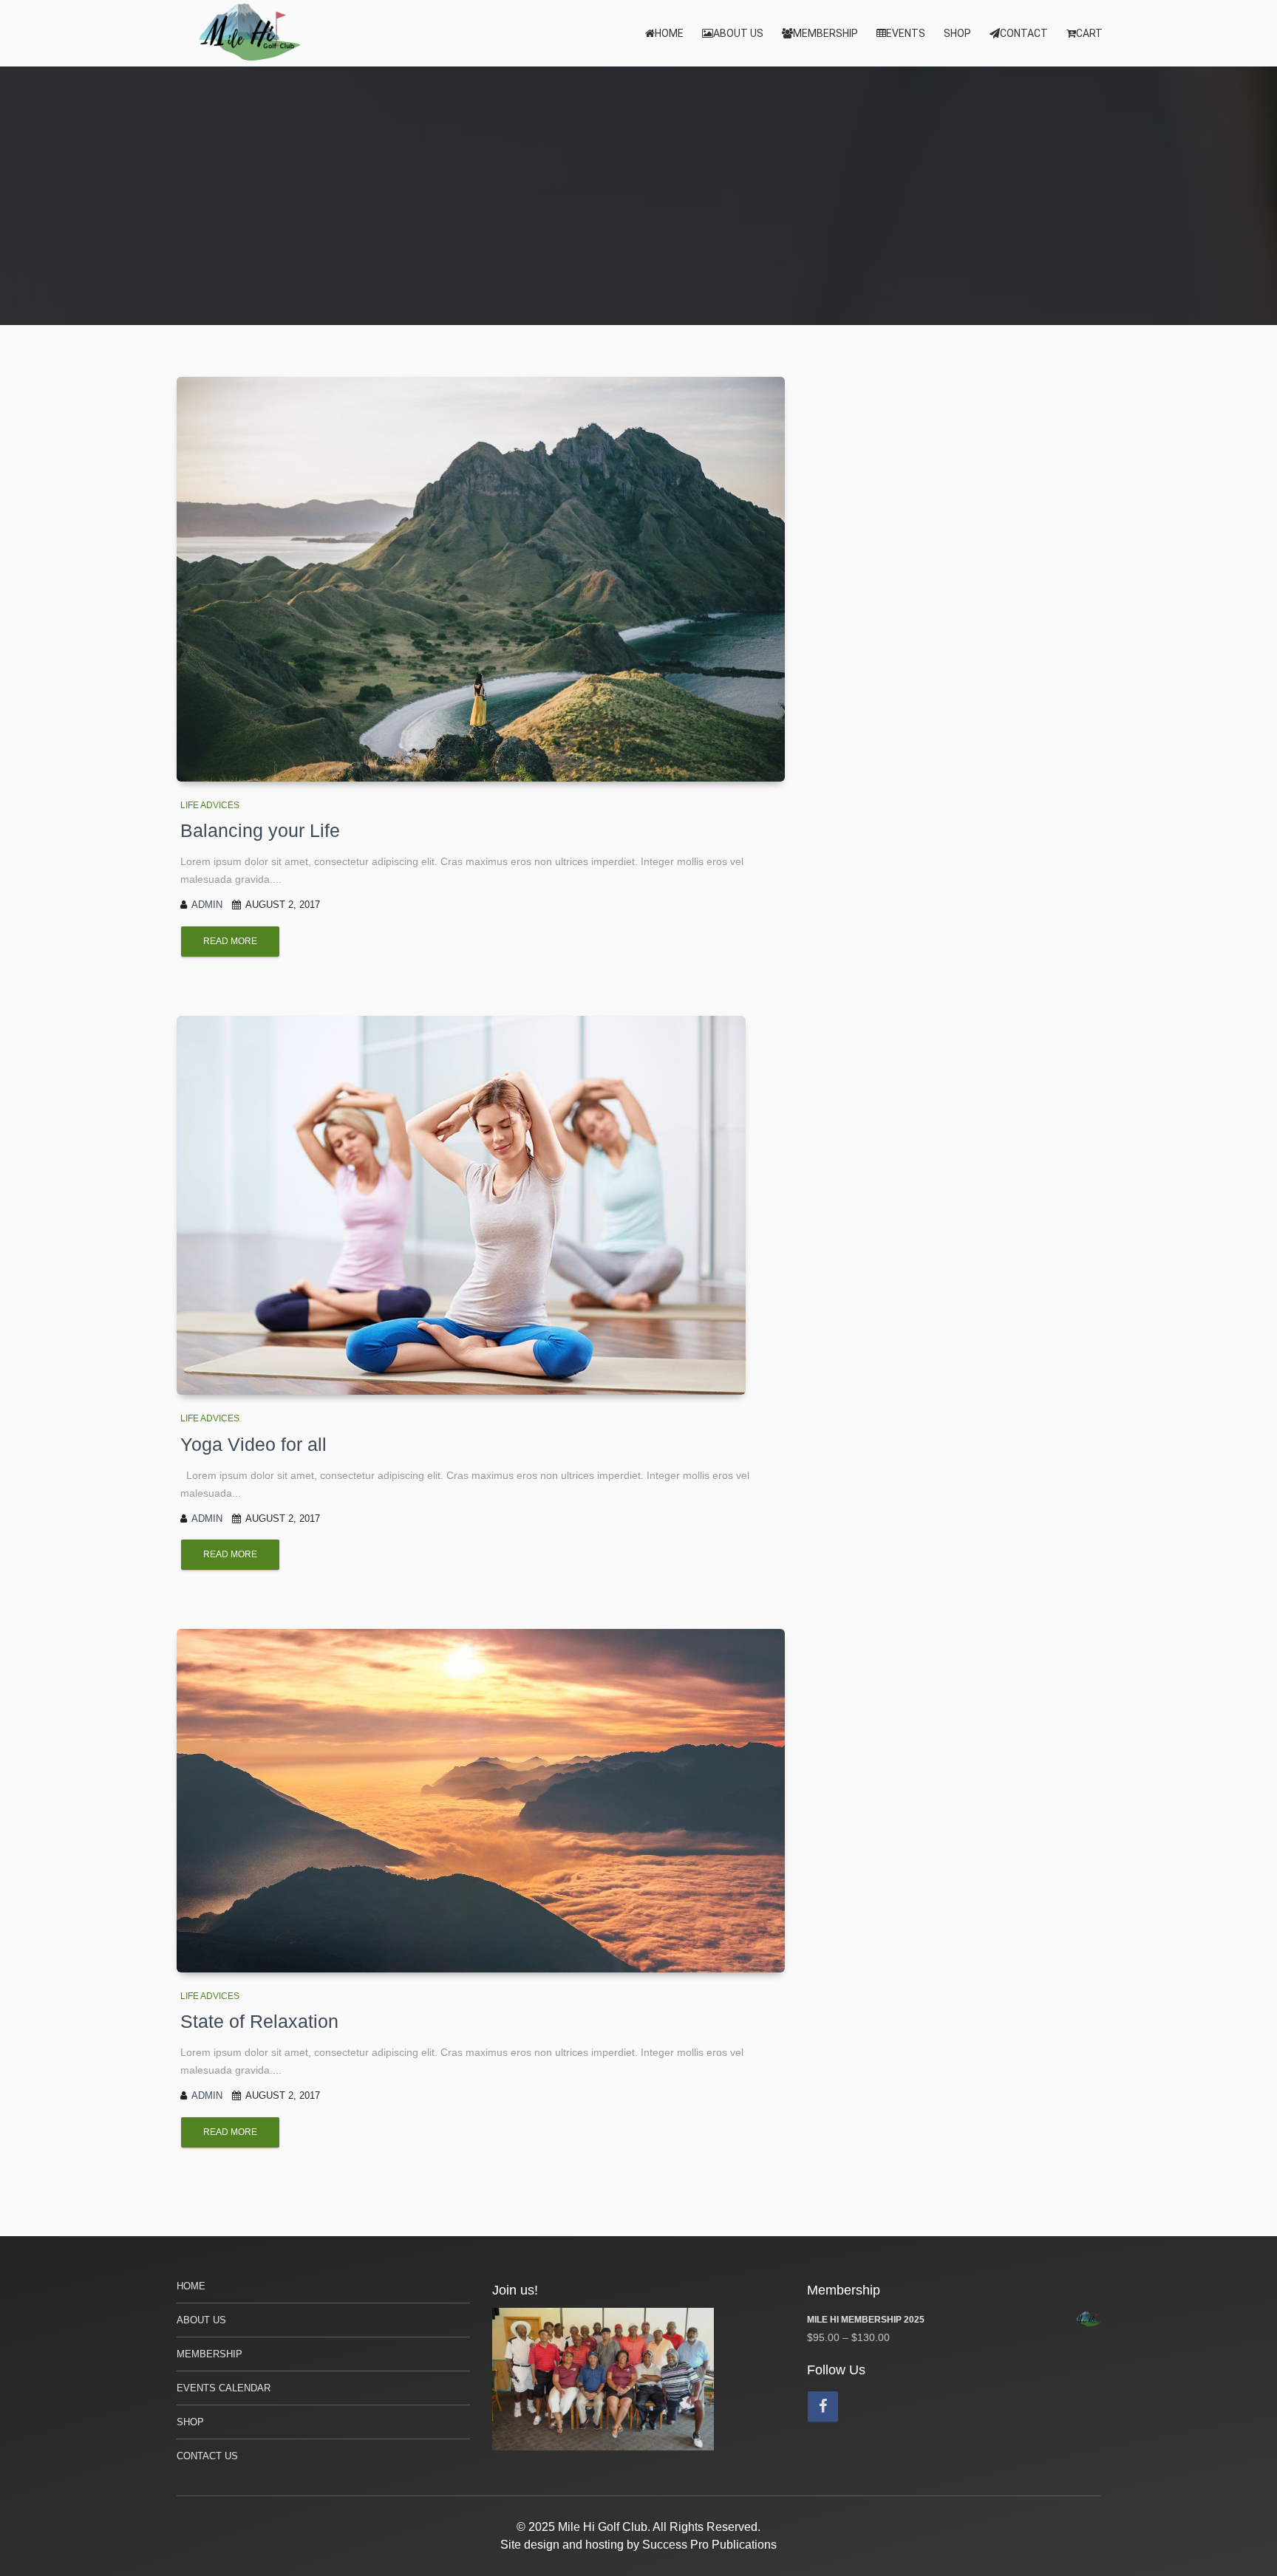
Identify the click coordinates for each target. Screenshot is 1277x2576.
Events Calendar (224, 2388)
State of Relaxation (259, 2021)
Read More (230, 941)
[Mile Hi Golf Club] (251, 33)
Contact (1024, 33)
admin (207, 905)
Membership (825, 33)
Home (669, 33)
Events (906, 33)
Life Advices (210, 805)
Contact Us (207, 2456)
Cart (1089, 33)
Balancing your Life (260, 830)
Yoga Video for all (253, 1444)
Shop (957, 33)
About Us (738, 33)
